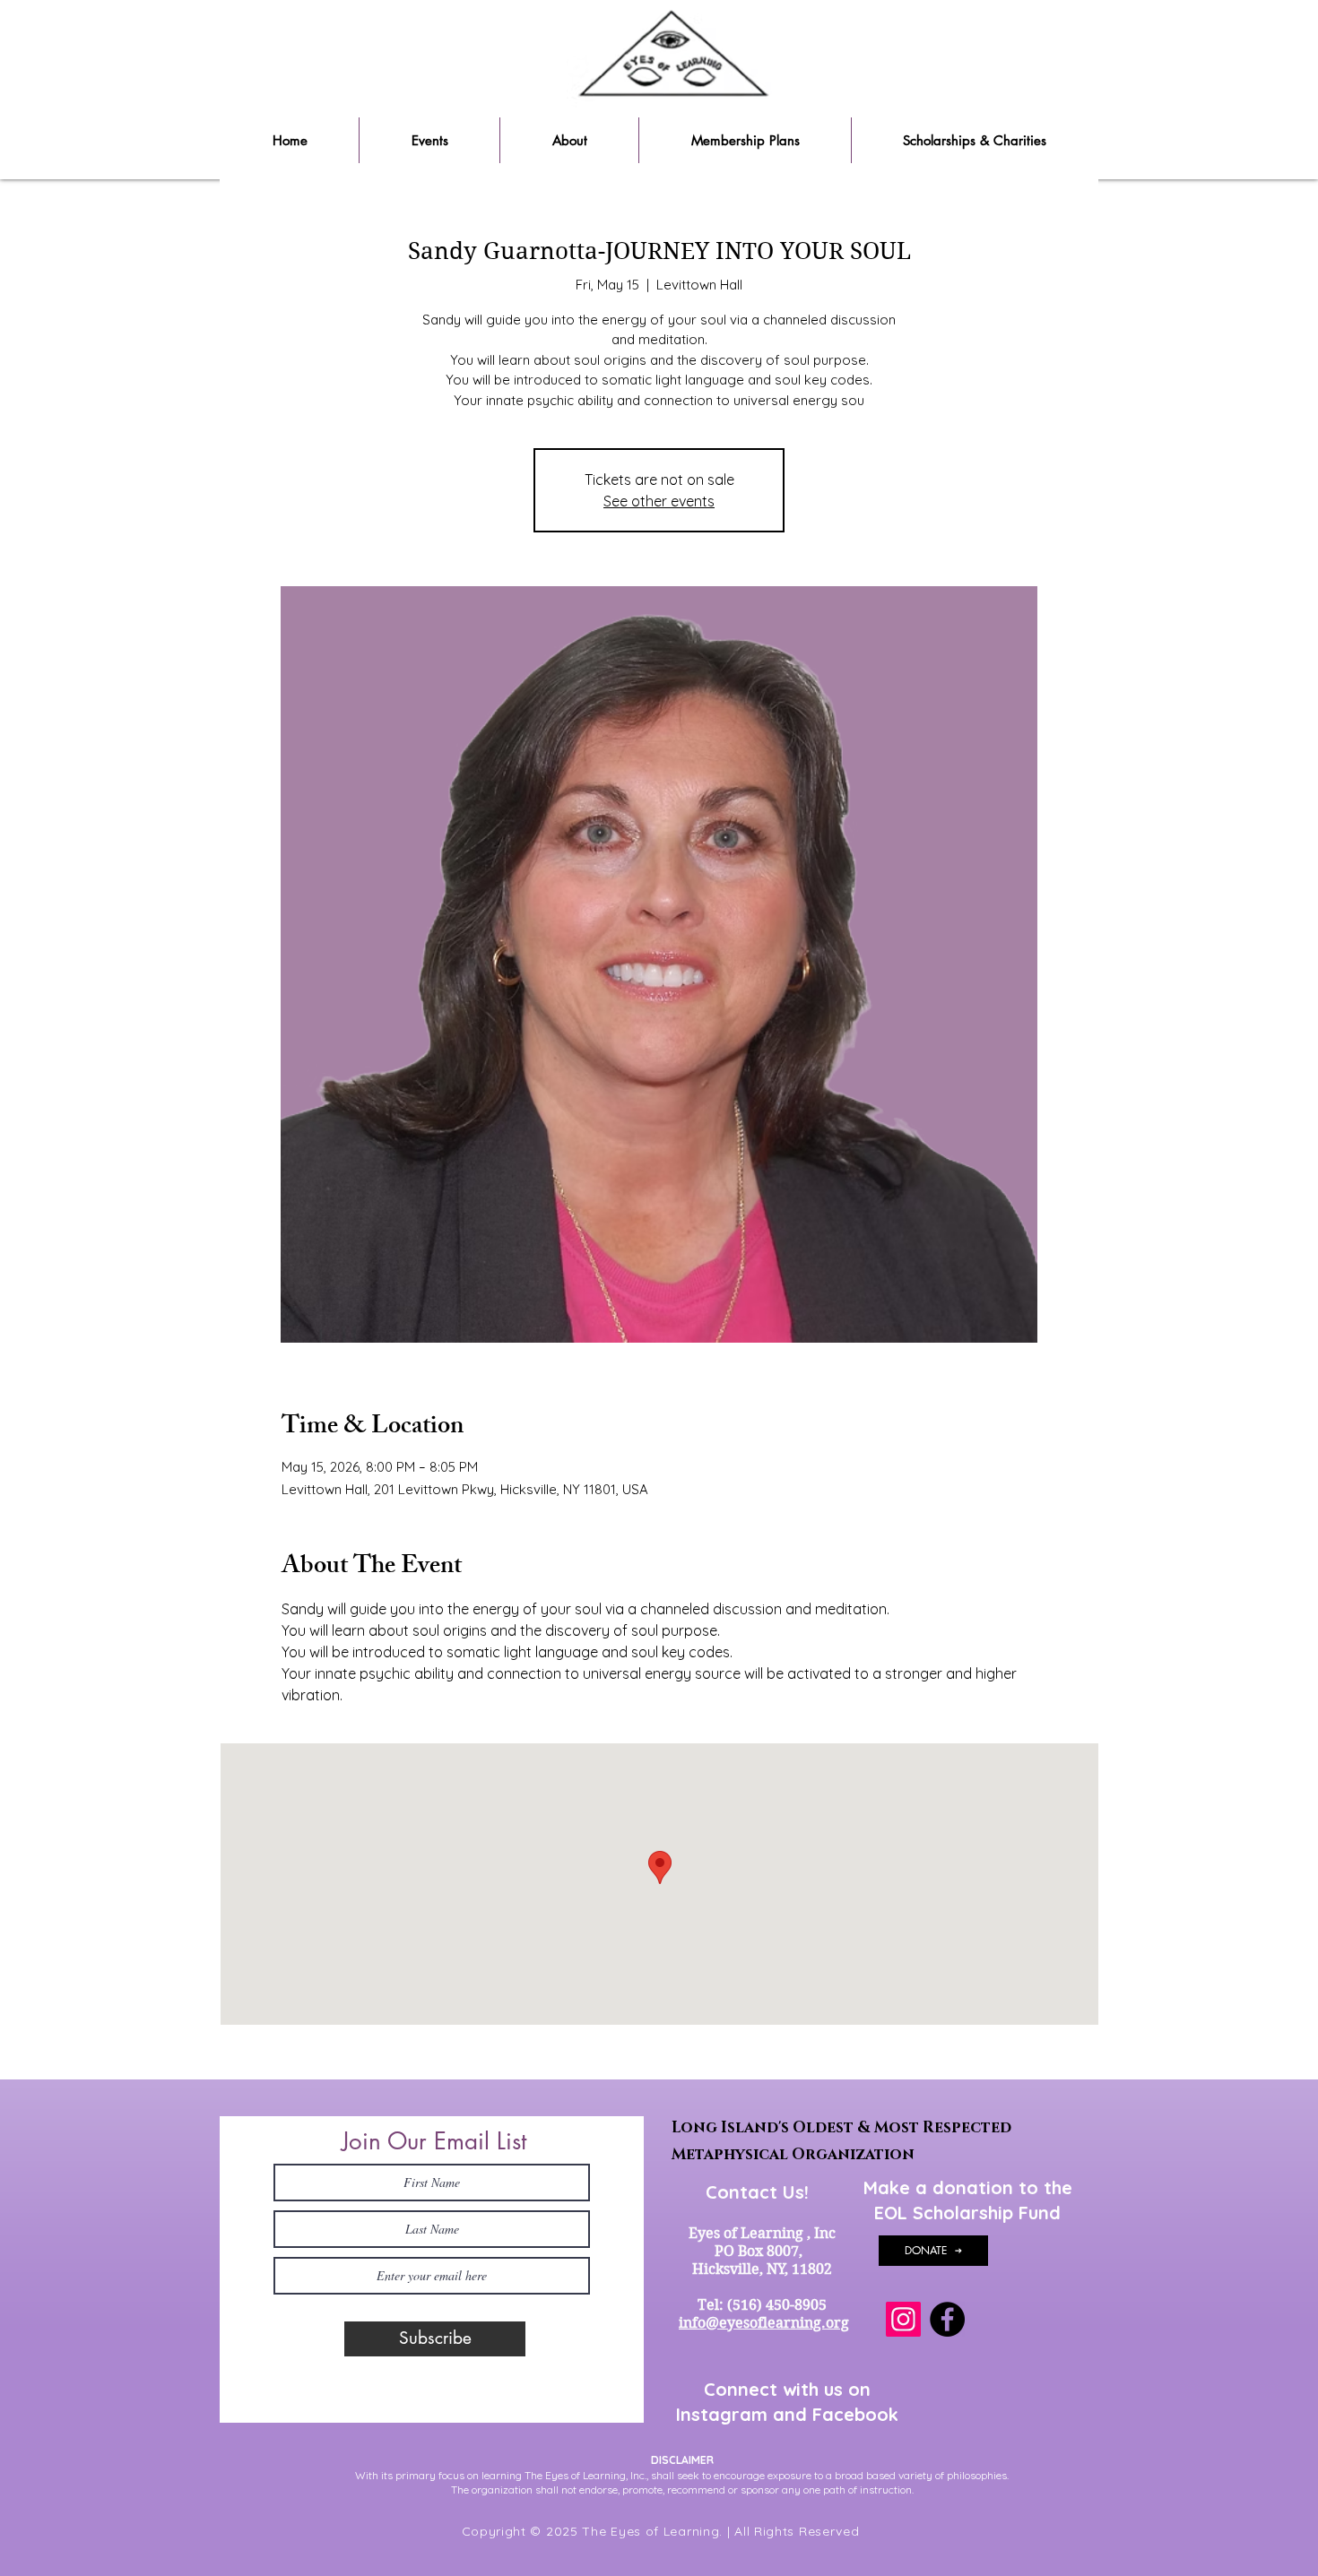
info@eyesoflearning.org (764, 2323)
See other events (659, 501)
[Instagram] (903, 2319)
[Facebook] (947, 2319)
